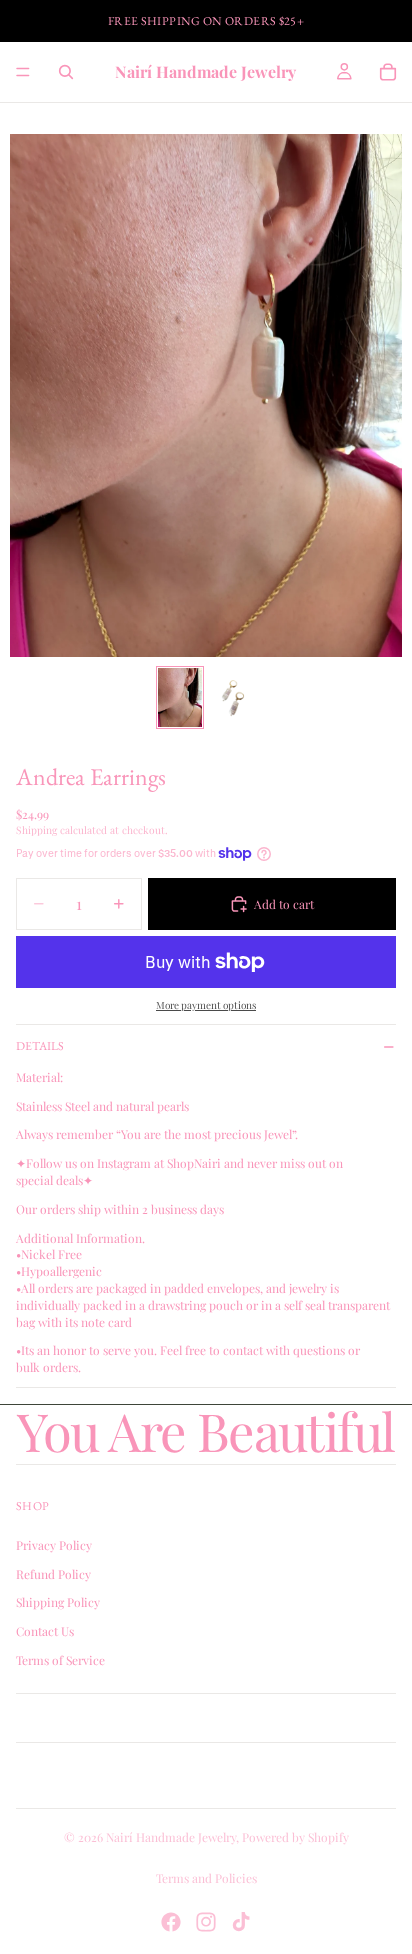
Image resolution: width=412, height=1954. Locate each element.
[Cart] (388, 72)
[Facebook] (171, 1922)
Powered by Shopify (295, 1837)
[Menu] (23, 72)
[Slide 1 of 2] (180, 697)
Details (40, 1046)
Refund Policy (53, 1573)
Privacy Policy (54, 1544)
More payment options (206, 1005)
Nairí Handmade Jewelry (171, 1837)
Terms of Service (60, 1659)
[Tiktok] (241, 1922)
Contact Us (45, 1631)
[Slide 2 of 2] (232, 697)
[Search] (66, 72)
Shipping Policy (58, 1602)
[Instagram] (206, 1922)
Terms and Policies (206, 1878)
